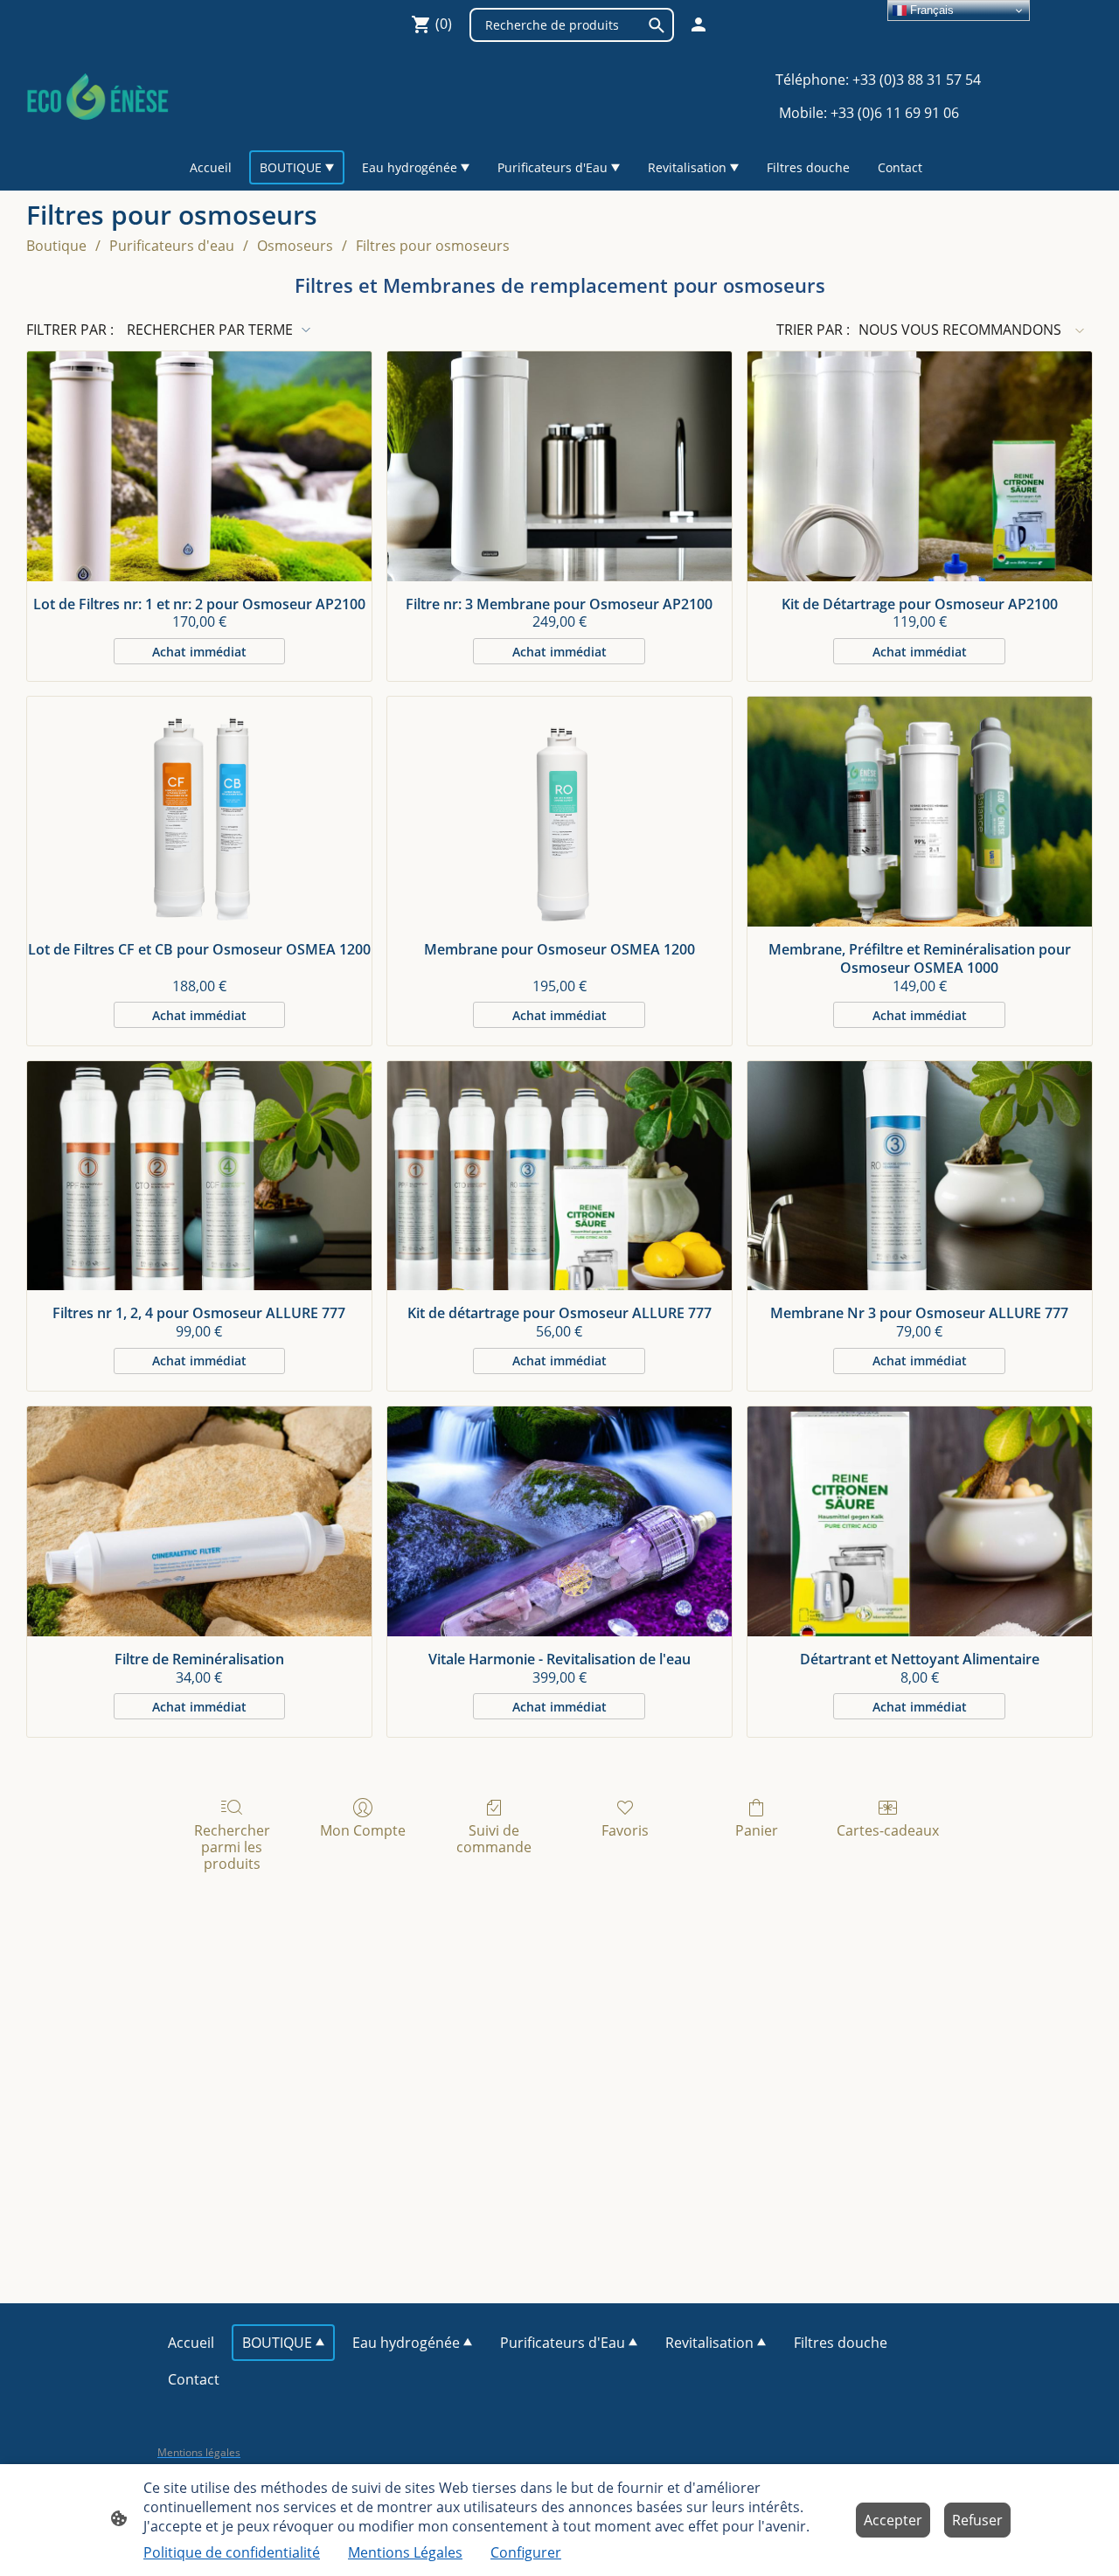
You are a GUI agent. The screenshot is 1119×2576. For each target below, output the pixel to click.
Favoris (625, 1830)
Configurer (526, 2552)
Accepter (893, 2520)
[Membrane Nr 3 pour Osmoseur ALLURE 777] (920, 1176)
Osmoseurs (295, 246)
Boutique (56, 246)
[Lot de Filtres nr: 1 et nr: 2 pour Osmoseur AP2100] (199, 466)
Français (930, 10)
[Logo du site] (97, 96)
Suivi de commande (494, 1838)
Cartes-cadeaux (888, 1830)
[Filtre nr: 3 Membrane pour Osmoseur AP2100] (559, 466)
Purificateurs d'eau (172, 246)
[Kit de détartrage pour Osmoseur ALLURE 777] (559, 1176)
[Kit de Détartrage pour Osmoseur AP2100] (920, 466)
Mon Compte (363, 1830)
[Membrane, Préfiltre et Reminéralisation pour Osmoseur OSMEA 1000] (920, 812)
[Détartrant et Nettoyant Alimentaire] (920, 1521)
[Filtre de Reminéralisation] (199, 1521)
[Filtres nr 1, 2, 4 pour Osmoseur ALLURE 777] (199, 1176)
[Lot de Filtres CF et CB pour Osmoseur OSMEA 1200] (199, 812)
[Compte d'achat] (699, 24)
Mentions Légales (405, 2552)
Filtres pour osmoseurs (433, 246)
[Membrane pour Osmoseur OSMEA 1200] (559, 812)
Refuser (977, 2520)
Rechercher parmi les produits (232, 1847)
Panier (757, 1830)
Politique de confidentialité (232, 2552)
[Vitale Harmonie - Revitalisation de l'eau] (559, 1521)
